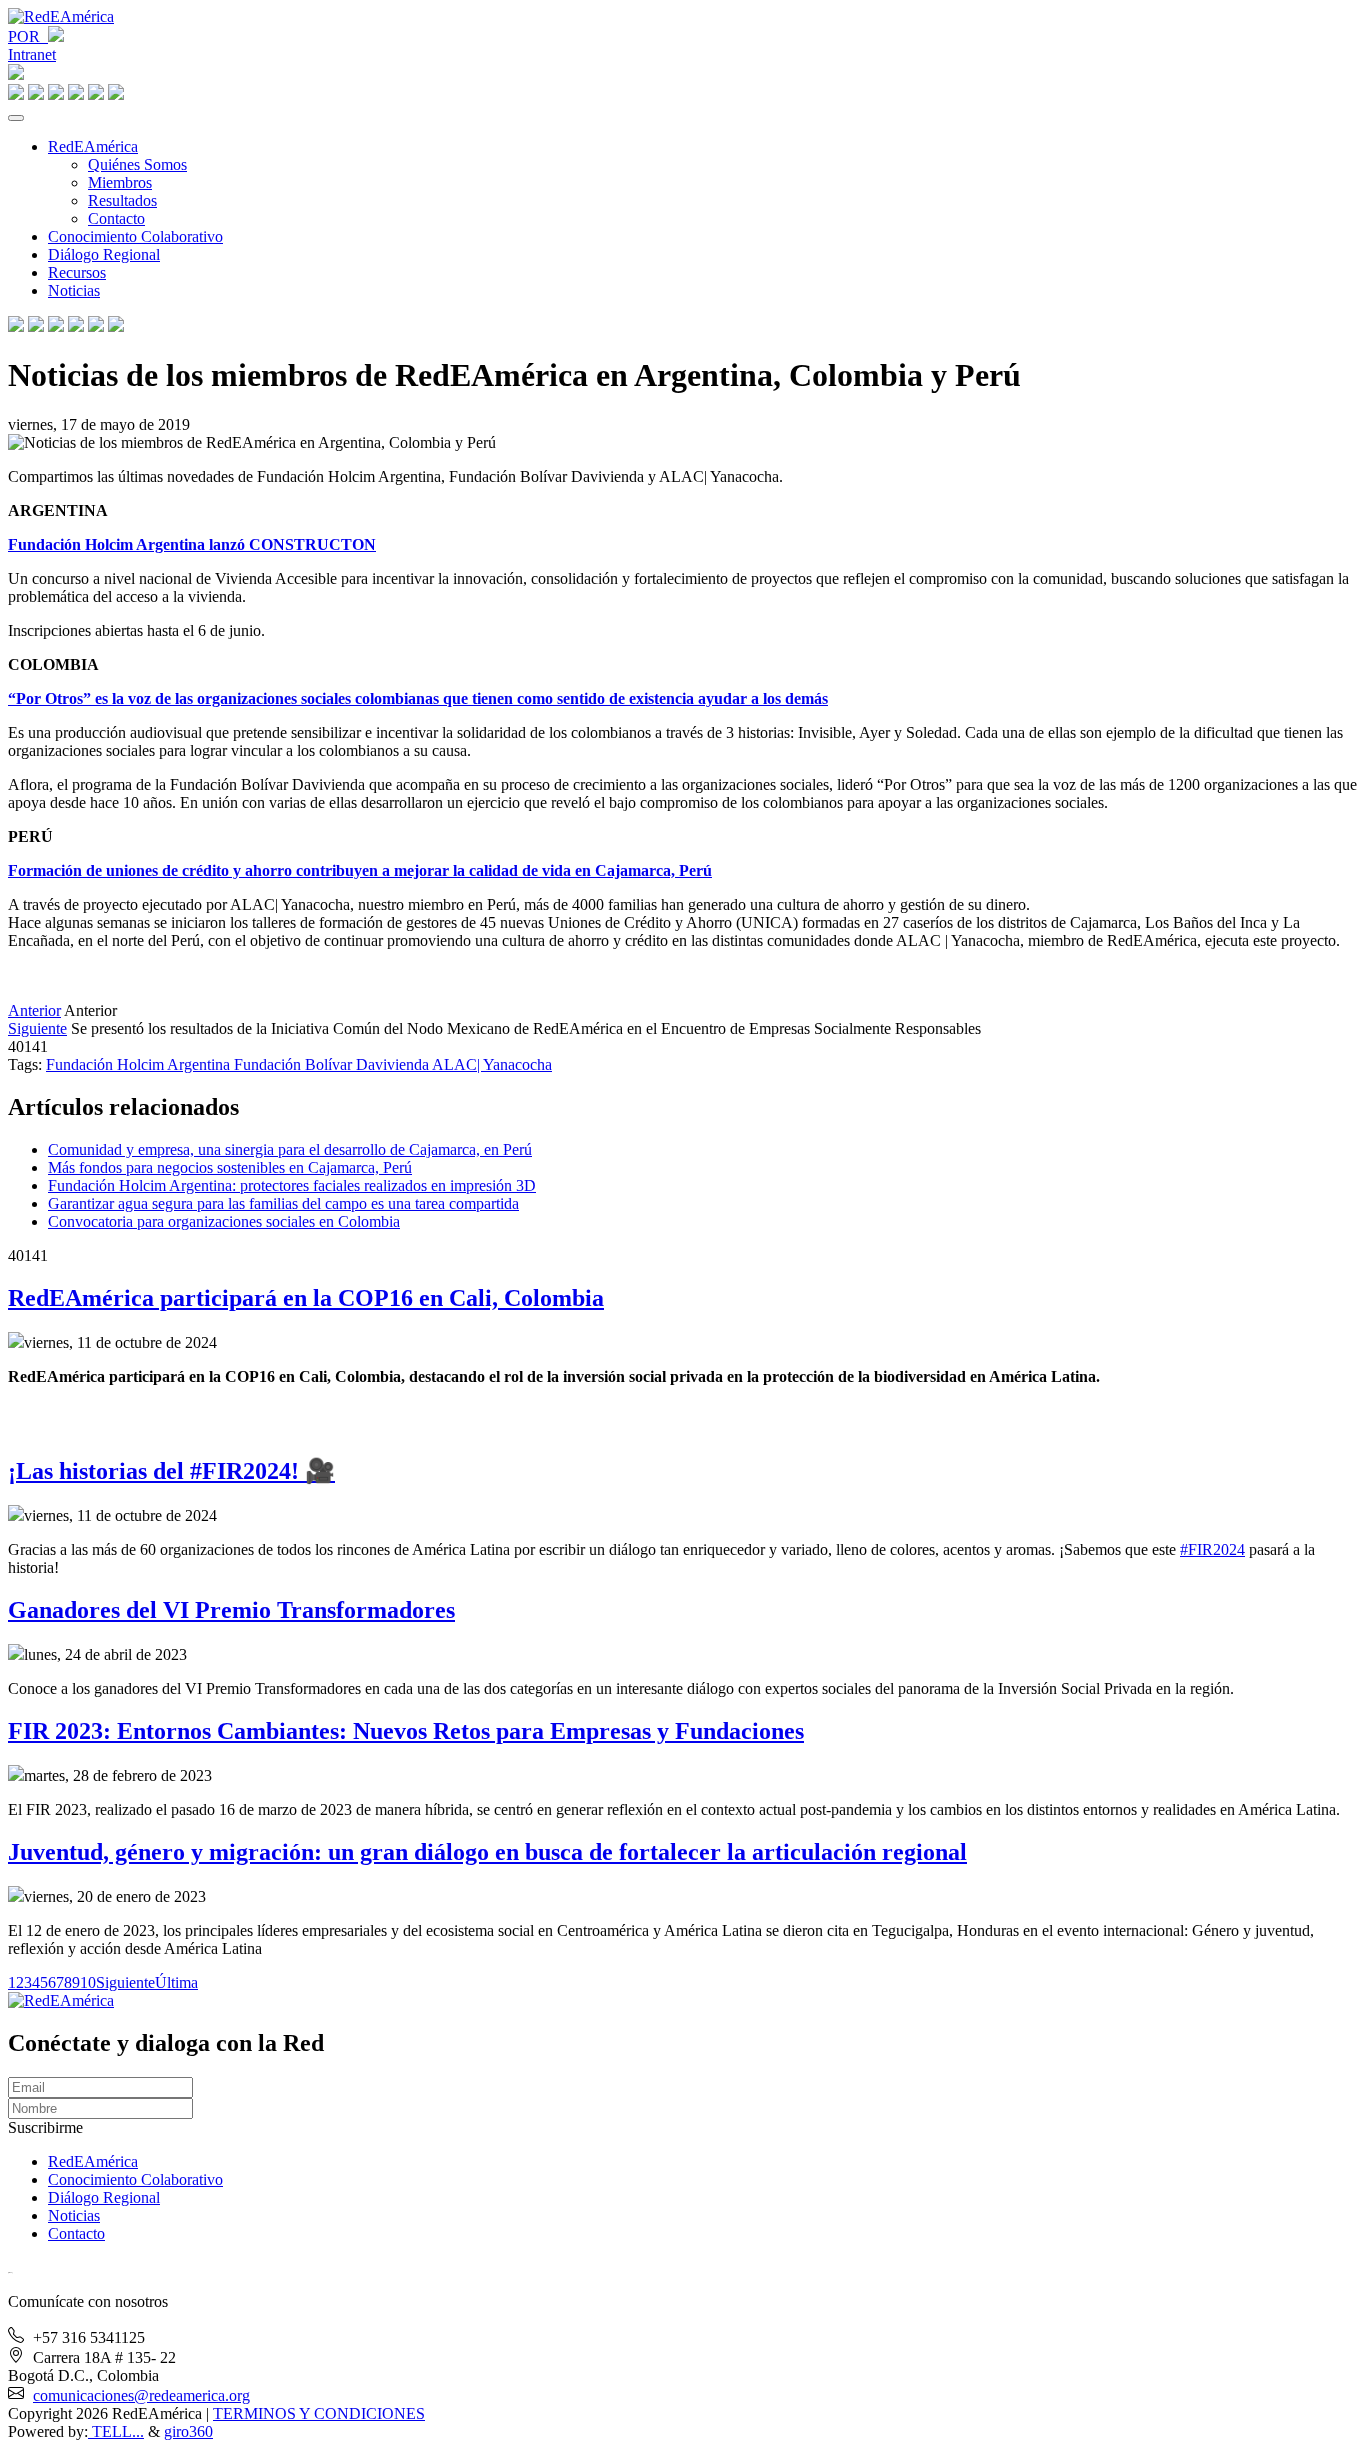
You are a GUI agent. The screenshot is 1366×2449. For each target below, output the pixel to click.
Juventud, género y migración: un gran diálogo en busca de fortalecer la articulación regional (487, 1852)
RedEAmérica (93, 146)
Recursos (77, 272)
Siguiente (37, 1028)
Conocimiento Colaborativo (135, 236)
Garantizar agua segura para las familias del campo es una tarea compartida (283, 1203)
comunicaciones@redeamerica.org (141, 2395)
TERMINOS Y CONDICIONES (319, 2413)
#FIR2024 (1212, 1549)
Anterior (34, 1010)
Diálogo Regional (104, 254)
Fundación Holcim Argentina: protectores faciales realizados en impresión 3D (292, 1185)
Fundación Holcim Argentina (140, 1064)
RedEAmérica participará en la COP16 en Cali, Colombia (306, 1298)
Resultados (122, 200)
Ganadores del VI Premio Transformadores (231, 1610)
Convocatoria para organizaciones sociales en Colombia (224, 1221)
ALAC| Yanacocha (492, 1064)
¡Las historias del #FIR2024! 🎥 (171, 1471)
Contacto (116, 218)
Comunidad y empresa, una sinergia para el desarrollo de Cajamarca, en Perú (290, 1149)
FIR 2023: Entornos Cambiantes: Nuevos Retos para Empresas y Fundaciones (406, 1731)
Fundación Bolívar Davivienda (333, 1064)
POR (28, 36)
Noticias (74, 290)
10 (88, 1982)
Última (176, 1982)
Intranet (32, 54)
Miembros (120, 182)
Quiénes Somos (137, 164)
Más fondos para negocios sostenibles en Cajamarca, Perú (230, 1167)
